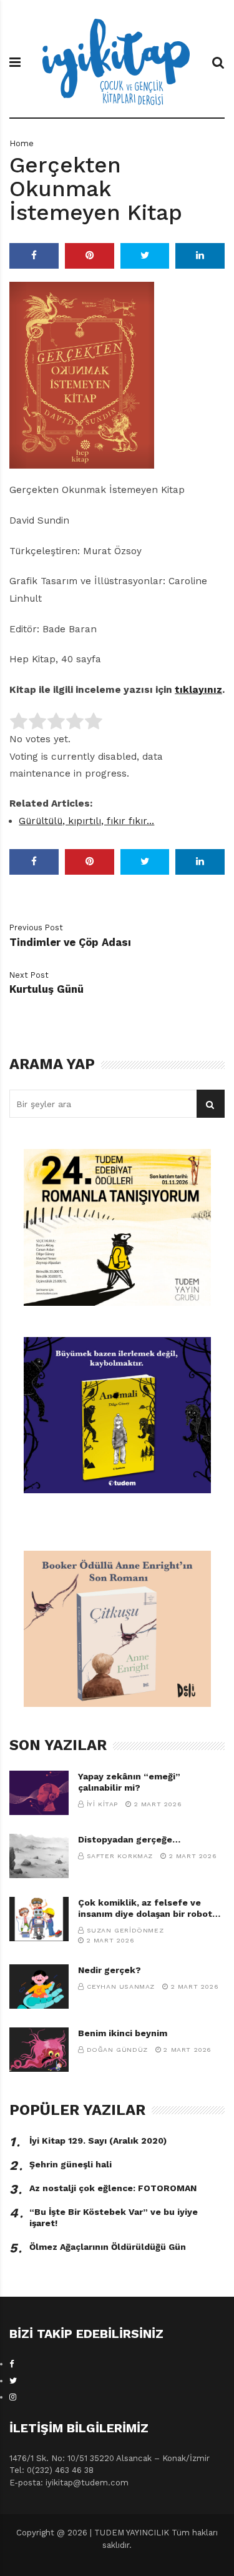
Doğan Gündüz (117, 2050)
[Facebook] (12, 2364)
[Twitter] (13, 2381)
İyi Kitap (102, 1804)
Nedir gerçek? (110, 1970)
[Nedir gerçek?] (39, 1987)
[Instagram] (13, 2397)
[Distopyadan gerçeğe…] (39, 1856)
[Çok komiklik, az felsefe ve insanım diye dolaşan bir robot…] (39, 1919)
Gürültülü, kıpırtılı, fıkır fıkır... (86, 821)
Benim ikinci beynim (123, 2033)
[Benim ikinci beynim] (39, 2050)
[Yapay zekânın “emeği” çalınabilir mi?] (39, 1793)
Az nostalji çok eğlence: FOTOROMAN (113, 2188)
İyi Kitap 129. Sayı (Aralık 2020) (98, 2141)
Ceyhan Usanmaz (121, 1987)
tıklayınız (198, 690)
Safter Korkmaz (120, 1856)
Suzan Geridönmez (125, 1930)
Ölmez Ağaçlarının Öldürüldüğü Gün (108, 2247)
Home (22, 143)
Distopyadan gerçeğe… (129, 1839)
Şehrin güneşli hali (71, 2164)
